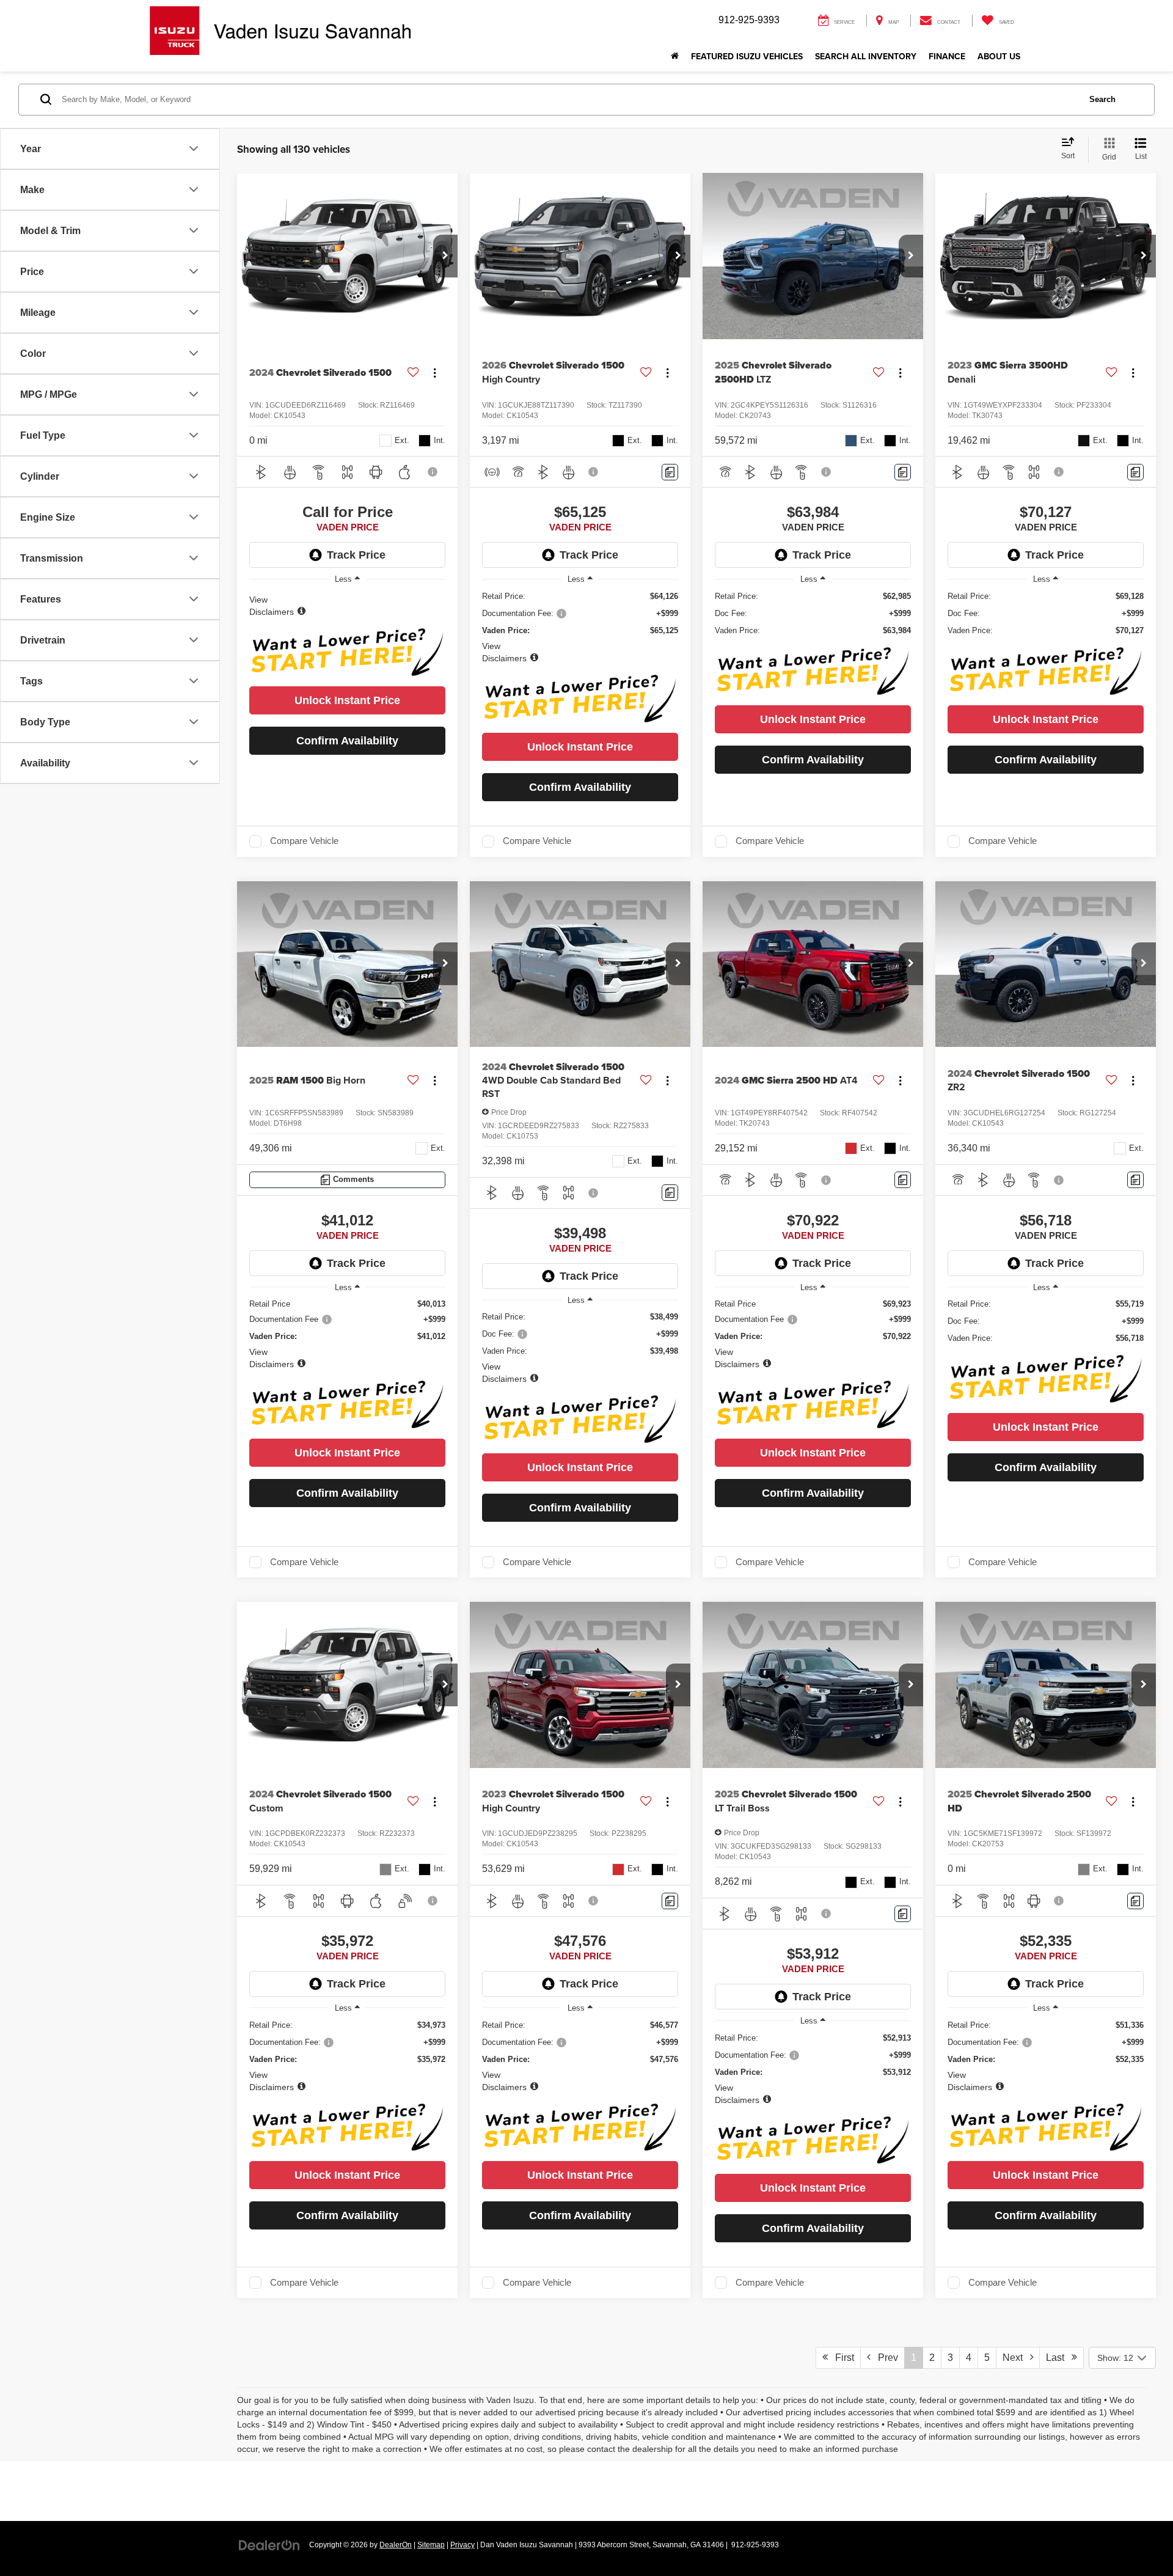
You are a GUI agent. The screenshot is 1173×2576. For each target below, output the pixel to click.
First (841, 2358)
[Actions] (435, 372)
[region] (347, 604)
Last (1059, 2358)
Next (1016, 2358)
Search (1102, 99)
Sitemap (431, 2545)
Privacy (462, 2545)
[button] (445, 256)
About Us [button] (999, 56)
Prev (884, 2358)
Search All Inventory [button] (866, 56)
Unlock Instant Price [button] (347, 700)
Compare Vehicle (304, 841)
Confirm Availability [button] (347, 741)
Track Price (356, 555)
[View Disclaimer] (433, 472)
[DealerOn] (269, 2544)
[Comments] (670, 472)
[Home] (675, 56)
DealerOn (396, 2545)
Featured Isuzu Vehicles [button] (747, 56)
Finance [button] (947, 56)
